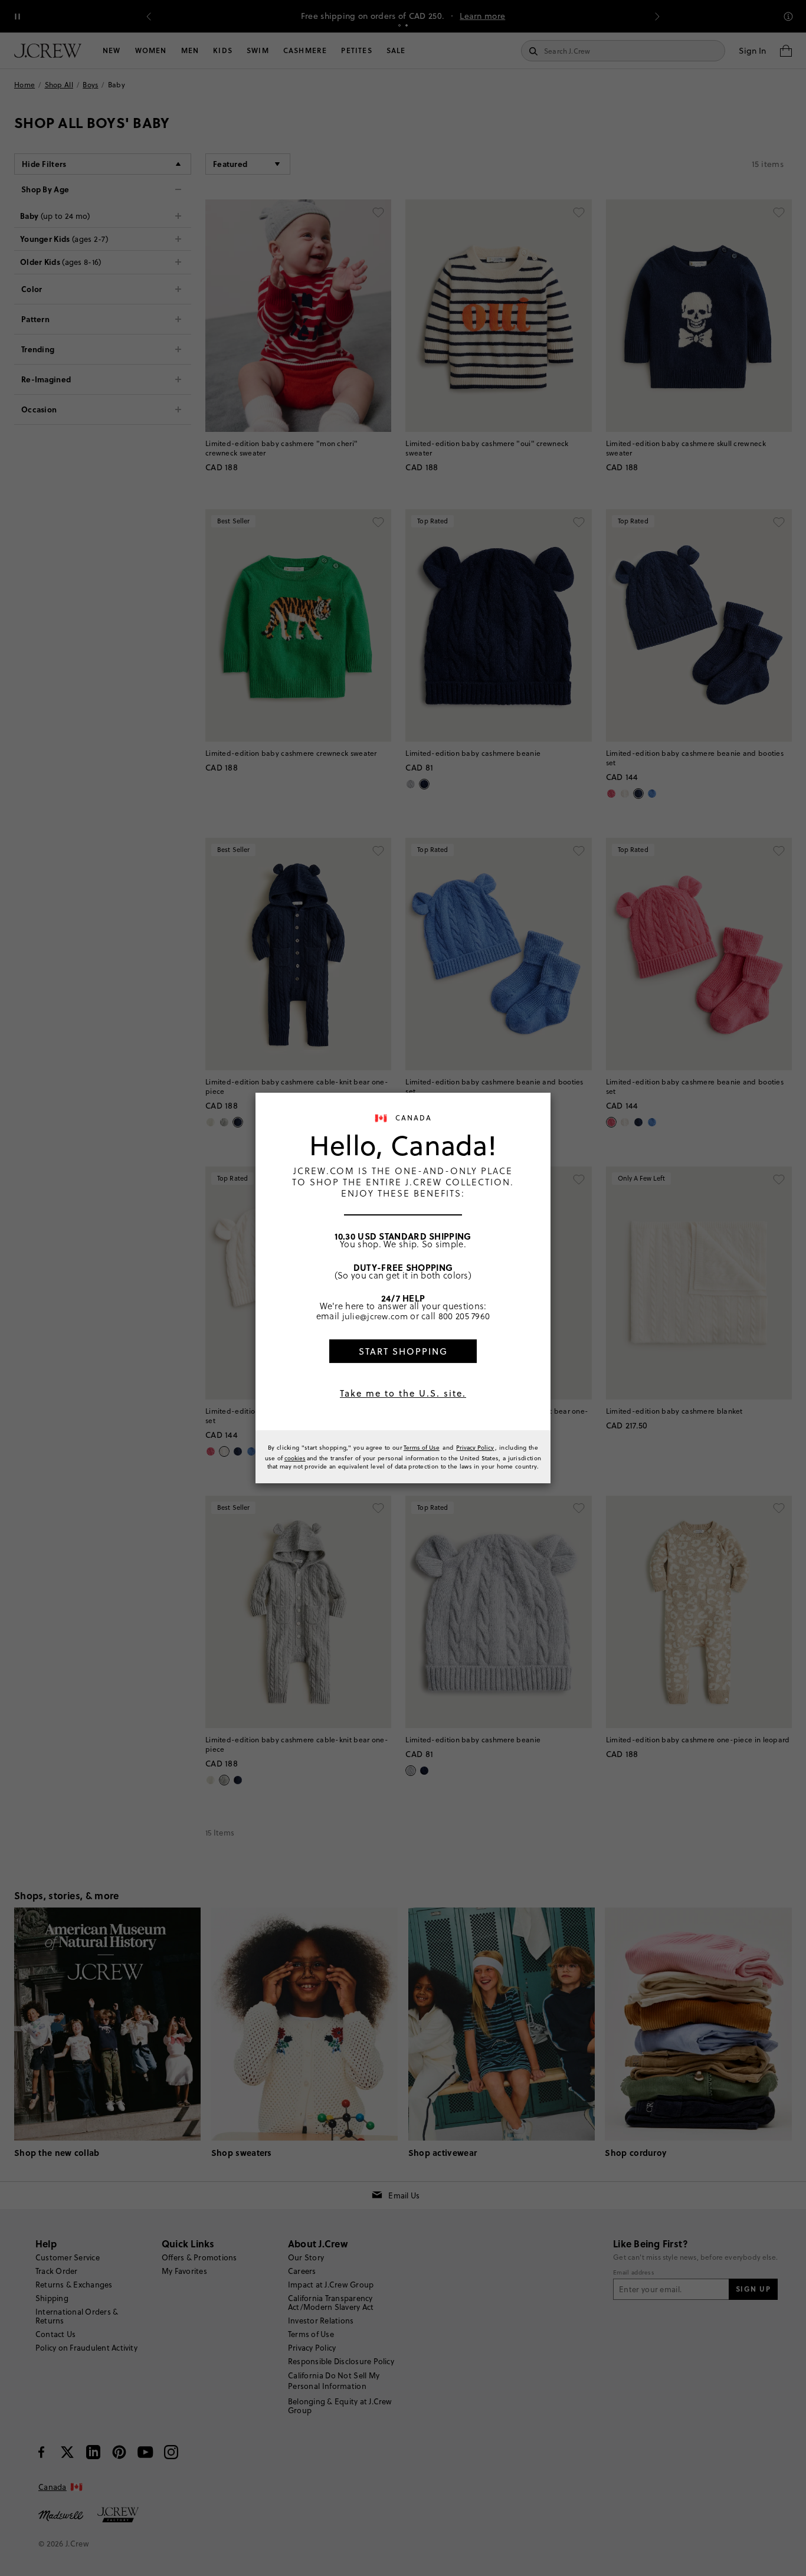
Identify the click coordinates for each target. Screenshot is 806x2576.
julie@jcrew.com (375, 1316)
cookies (295, 1458)
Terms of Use (422, 1447)
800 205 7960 (464, 1316)
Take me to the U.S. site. (403, 1393)
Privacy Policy (475, 1447)
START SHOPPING (403, 1351)
